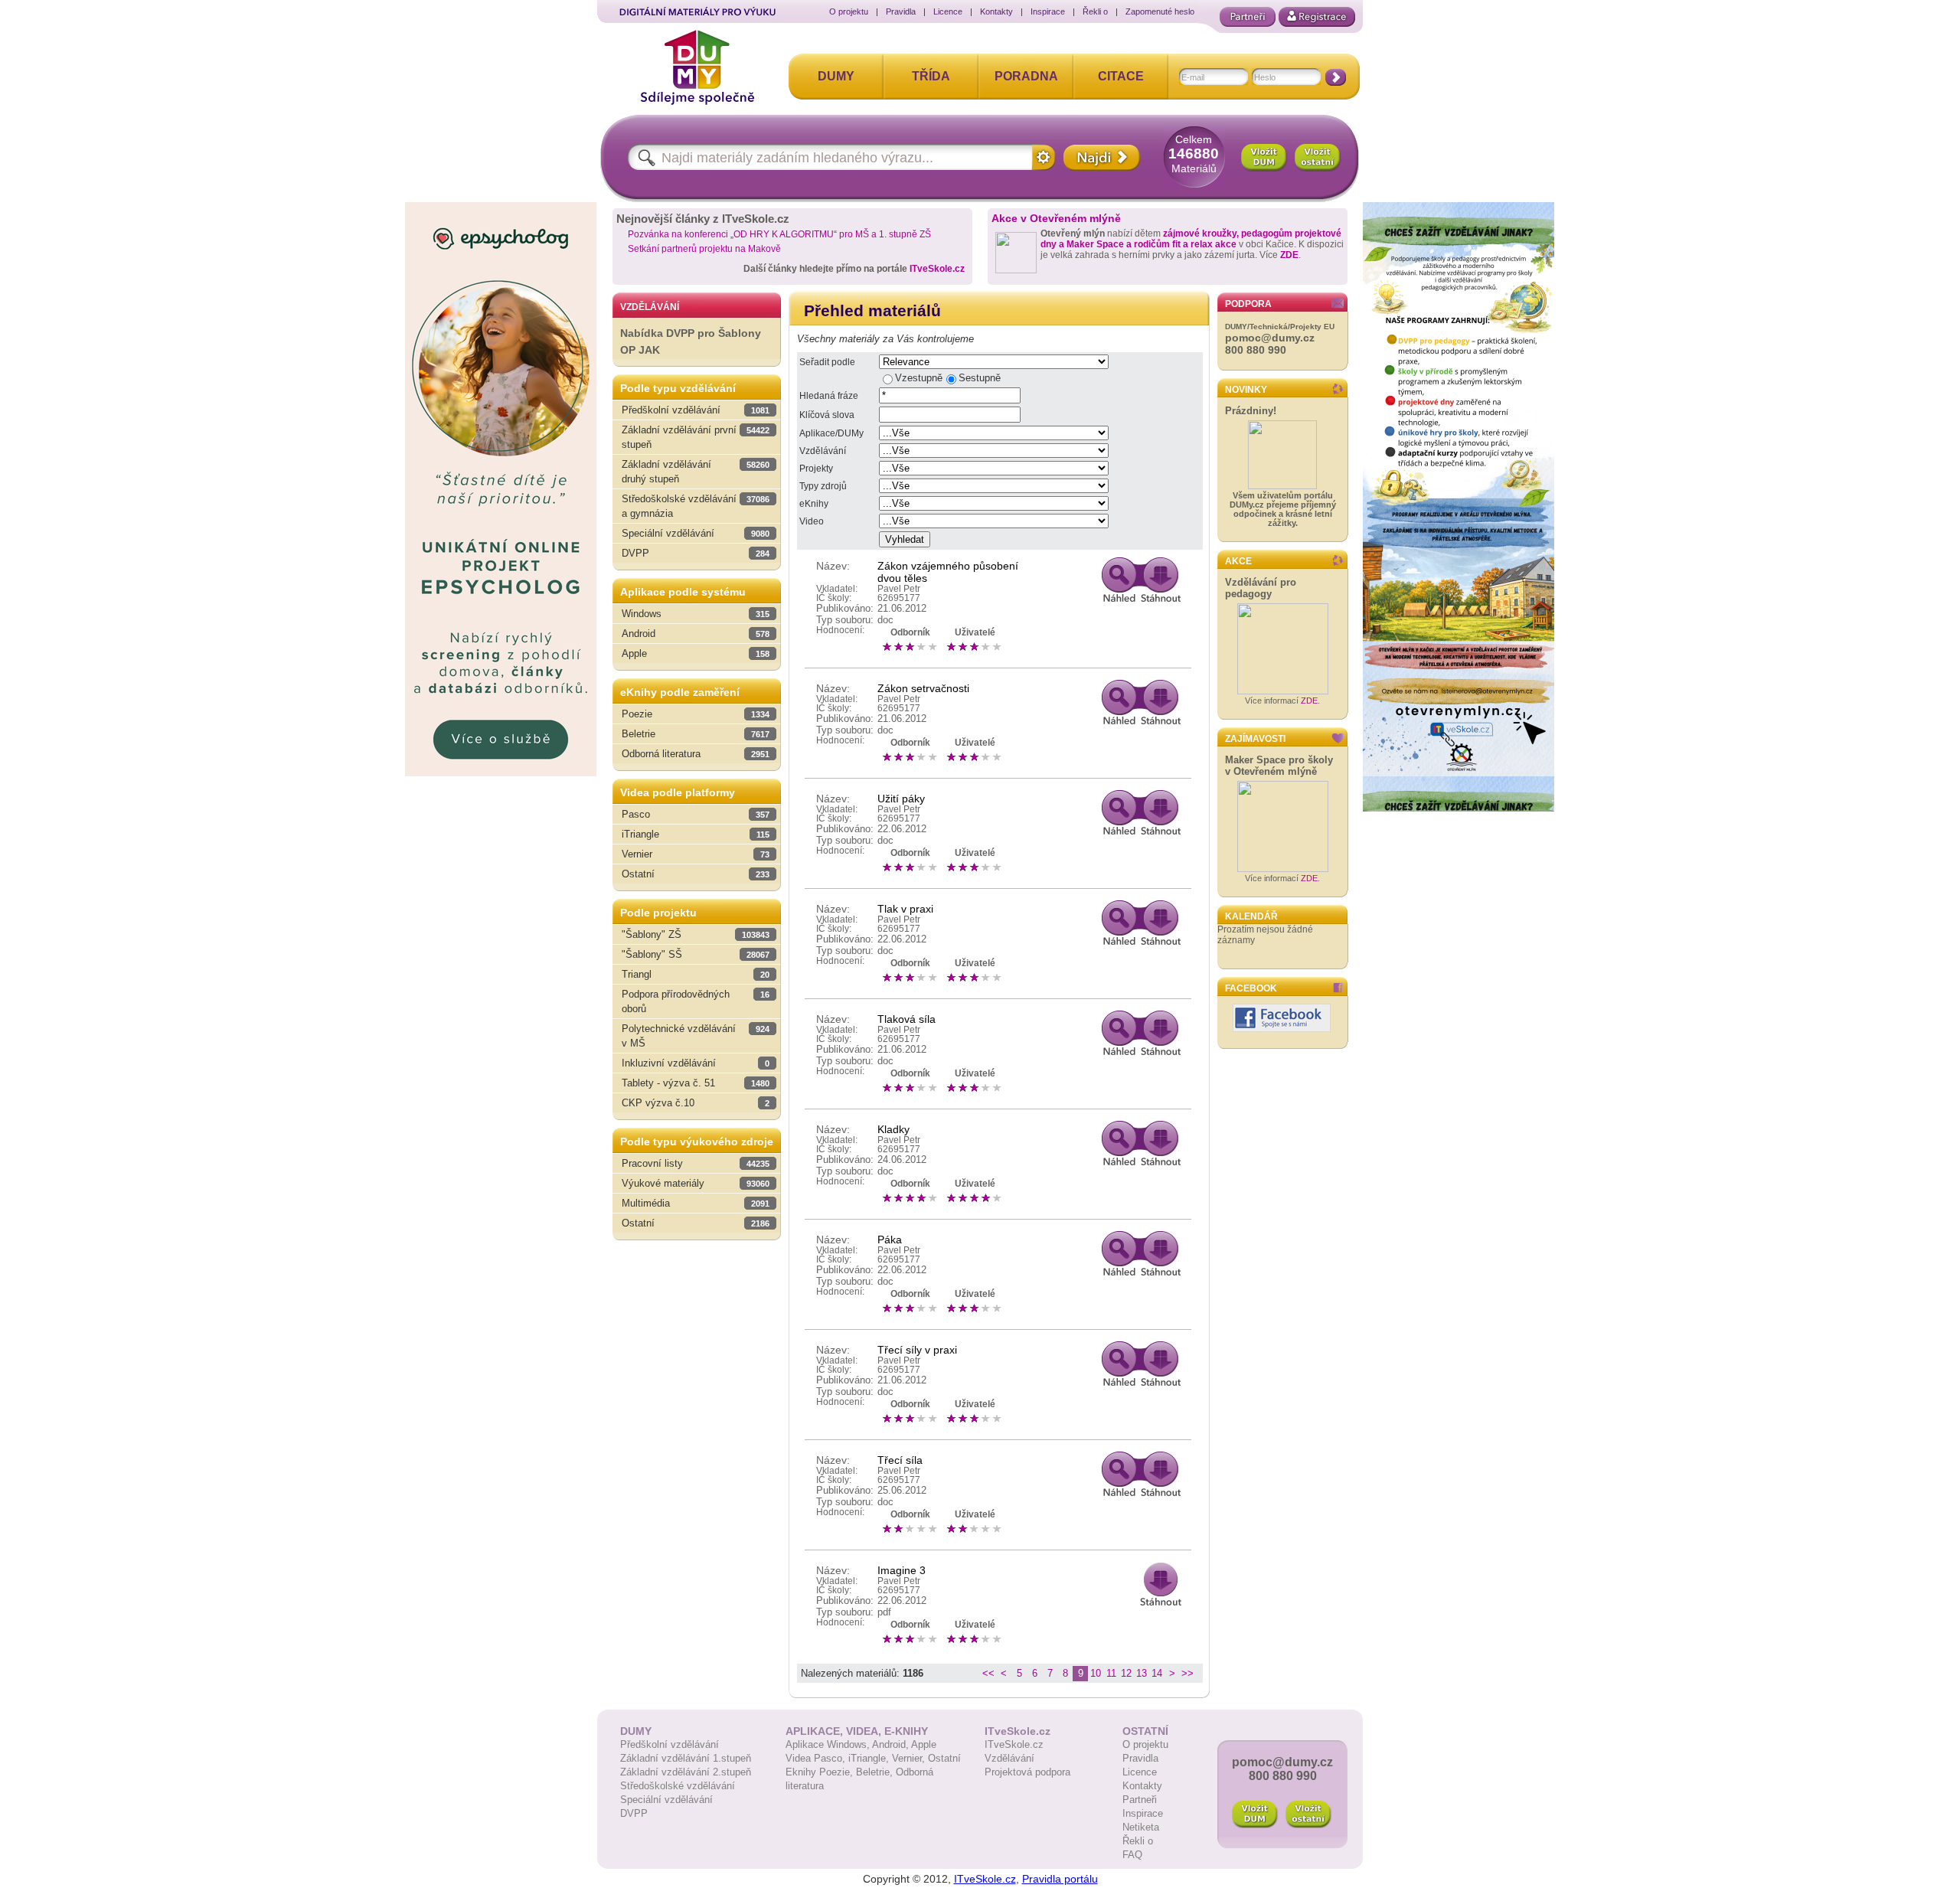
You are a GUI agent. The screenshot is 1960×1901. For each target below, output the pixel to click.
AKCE (1238, 561)
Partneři (1140, 1800)
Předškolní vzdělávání (670, 1744)
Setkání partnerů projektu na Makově (704, 249)
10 (1096, 1673)
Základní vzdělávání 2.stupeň (686, 1772)
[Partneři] (1248, 17)
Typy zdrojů (823, 486)
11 (1111, 1673)
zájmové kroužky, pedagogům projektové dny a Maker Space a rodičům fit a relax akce (1191, 239)
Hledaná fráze (829, 396)
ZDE (1289, 255)
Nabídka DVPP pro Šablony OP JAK (691, 342)
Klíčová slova (827, 415)
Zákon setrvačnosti (923, 688)
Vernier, (910, 1758)
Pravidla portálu (1060, 1879)
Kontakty (996, 11)
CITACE (1121, 76)
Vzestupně (919, 378)
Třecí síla (900, 1460)
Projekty (816, 469)
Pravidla (901, 11)
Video (812, 521)
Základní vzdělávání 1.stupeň (686, 1758)
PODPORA (1248, 304)
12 (1126, 1673)
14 (1157, 1673)
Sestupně (980, 378)
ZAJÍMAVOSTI (1255, 739)
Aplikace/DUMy (831, 433)
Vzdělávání (823, 451)
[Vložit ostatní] (1318, 158)
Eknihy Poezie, (821, 1772)
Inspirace (1048, 11)
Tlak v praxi (905, 909)
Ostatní (944, 1758)
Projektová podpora (1027, 1772)
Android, (892, 1744)
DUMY (836, 76)
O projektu (849, 11)
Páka (890, 1240)
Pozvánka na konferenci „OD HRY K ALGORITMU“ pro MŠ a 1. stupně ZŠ (779, 234)
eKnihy (814, 504)
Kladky (893, 1129)
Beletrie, (876, 1772)
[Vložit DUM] (1264, 158)
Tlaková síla (906, 1019)
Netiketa (1141, 1827)
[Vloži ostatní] (1308, 1814)
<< (988, 1673)
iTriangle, (870, 1758)
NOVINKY (1246, 390)
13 (1142, 1673)
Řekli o (1095, 11)
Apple (924, 1744)
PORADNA (1026, 76)
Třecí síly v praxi (917, 1350)
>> (1187, 1673)
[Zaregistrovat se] (1317, 17)
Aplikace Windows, (829, 1744)
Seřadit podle (827, 362)
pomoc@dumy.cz (1270, 338)
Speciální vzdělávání (666, 1800)
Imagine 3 (902, 1570)
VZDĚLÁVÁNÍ (650, 307)
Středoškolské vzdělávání (678, 1786)
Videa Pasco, (817, 1758)
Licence (948, 11)
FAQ (1132, 1855)
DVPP (634, 1813)
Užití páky (901, 799)
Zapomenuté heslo (1160, 11)
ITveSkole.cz (937, 269)
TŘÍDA (931, 76)
